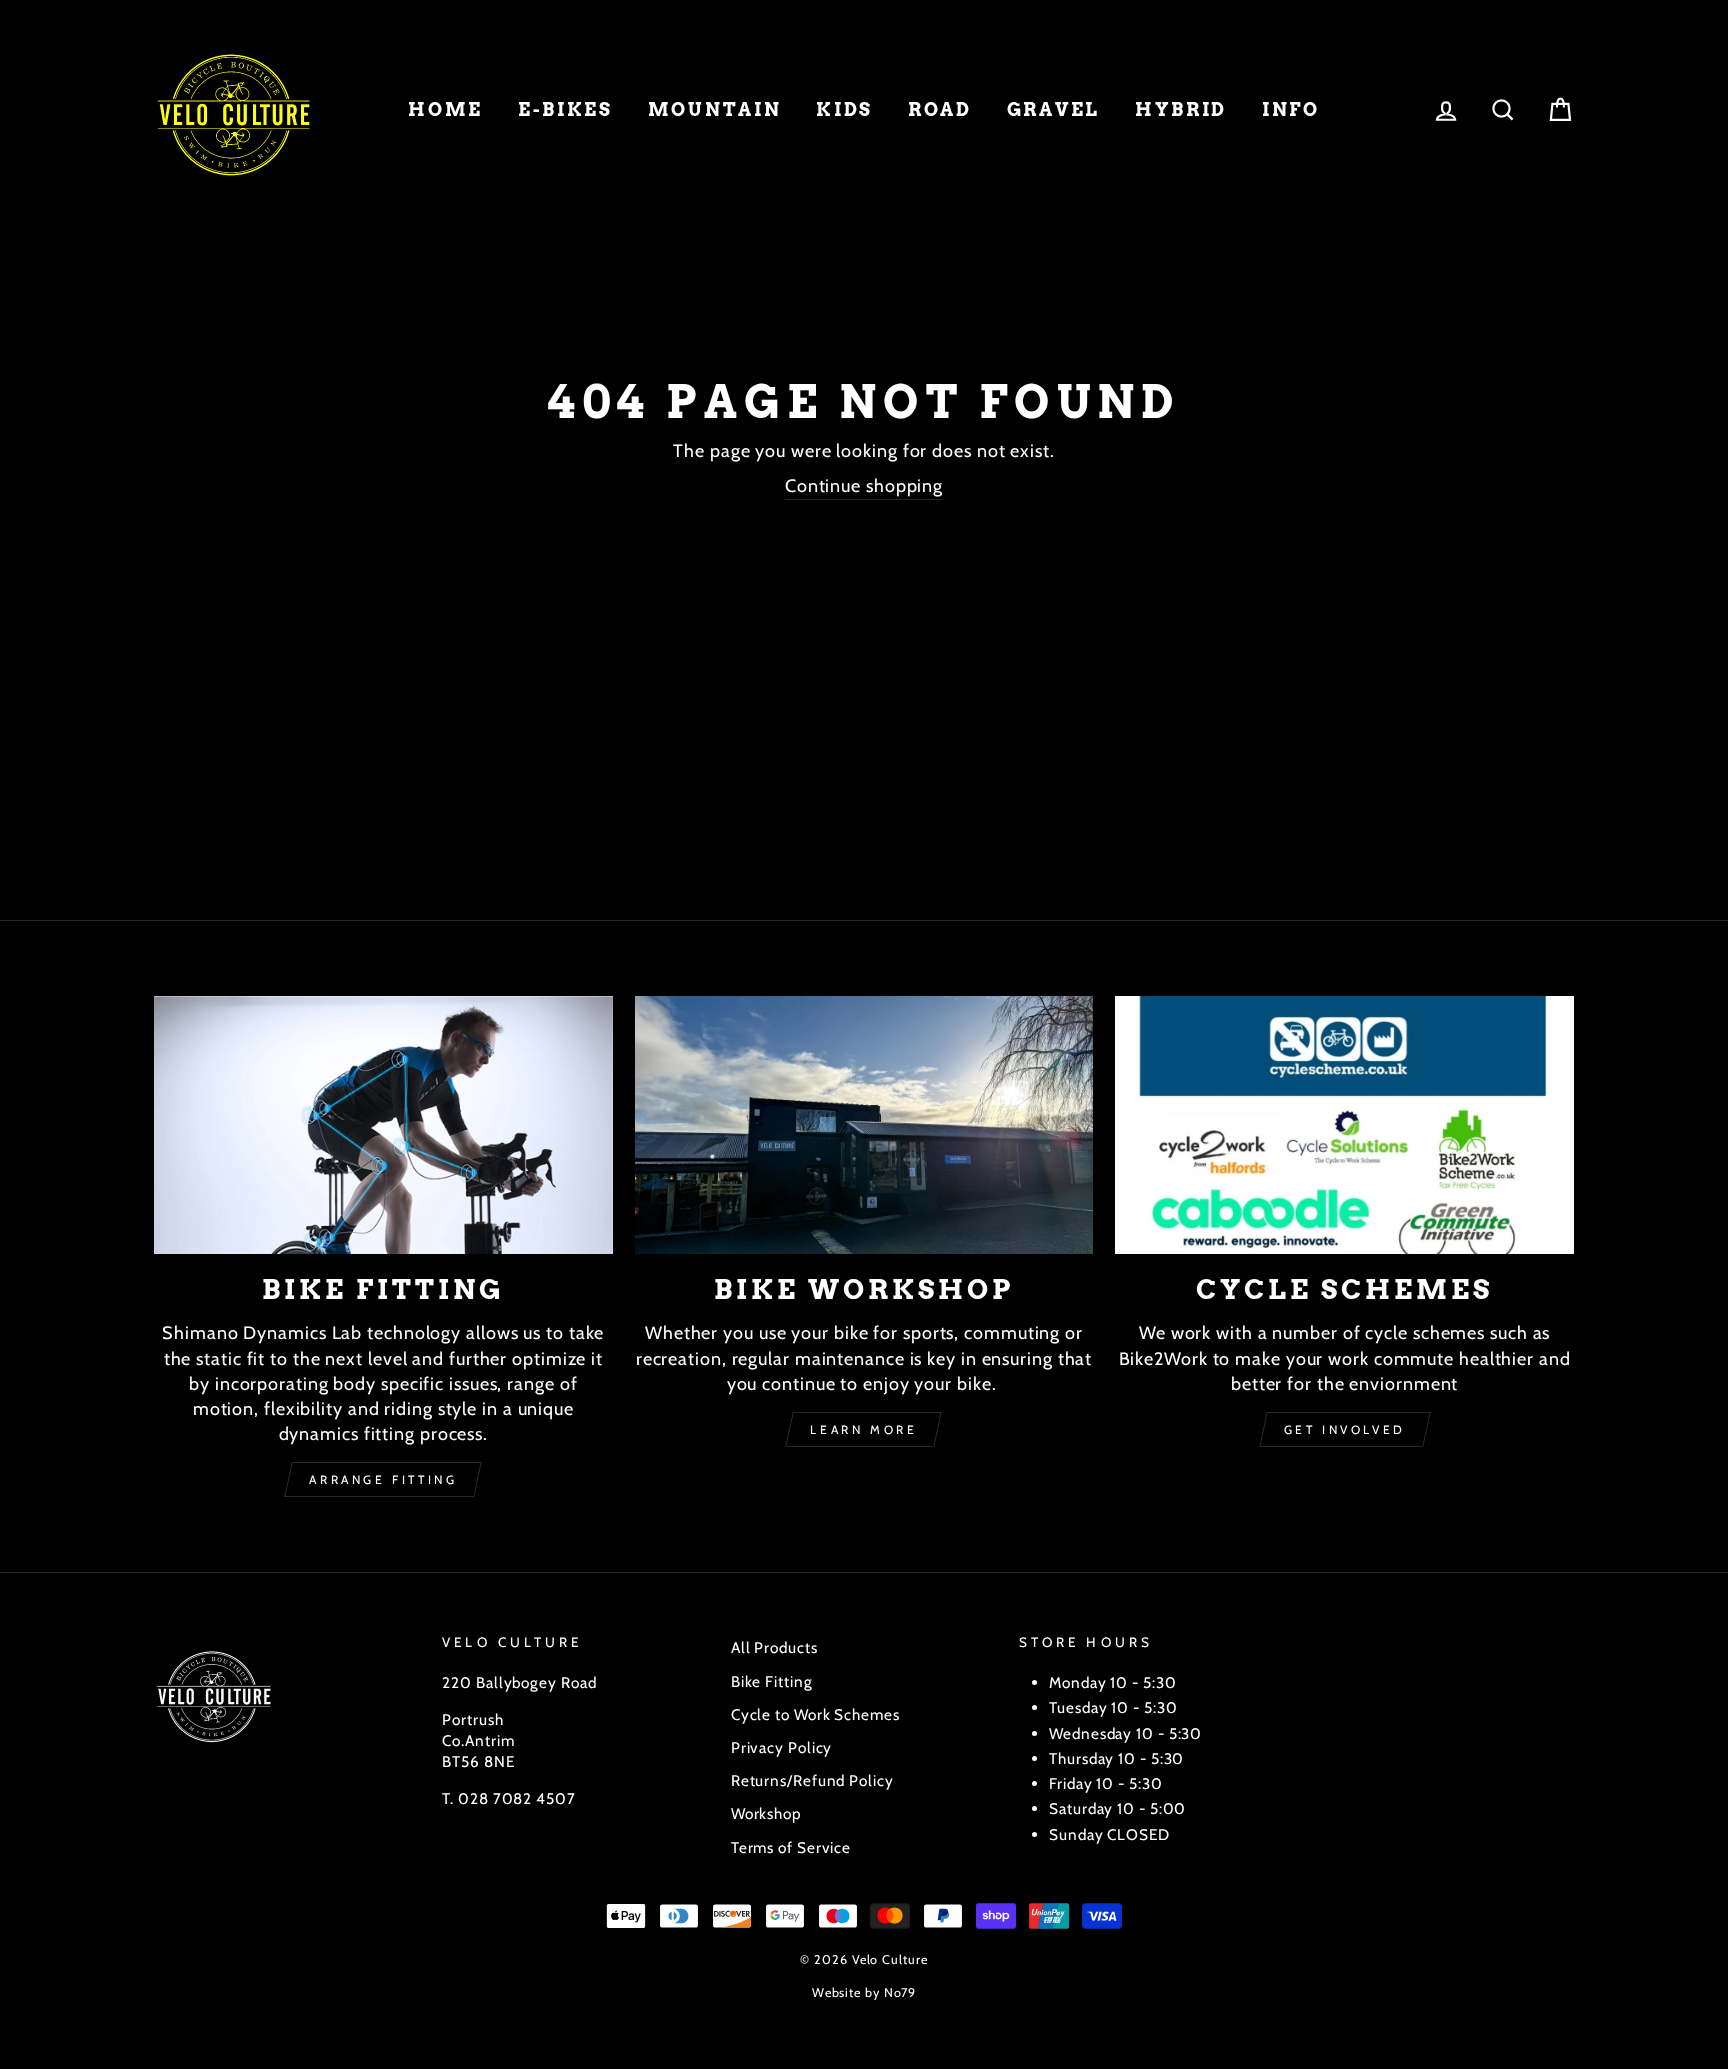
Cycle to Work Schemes (815, 1714)
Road (940, 109)
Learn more (863, 1429)
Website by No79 (864, 1992)
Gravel (1053, 109)
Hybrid (1181, 109)
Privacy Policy (782, 1747)
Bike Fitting (772, 1681)
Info (1291, 109)
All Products (774, 1647)
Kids (844, 109)
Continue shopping (864, 486)
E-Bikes (565, 109)
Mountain (715, 109)
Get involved (1345, 1429)
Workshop (766, 1813)
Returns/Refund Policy (812, 1780)
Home (445, 109)
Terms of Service (791, 1847)
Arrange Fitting (383, 1479)
